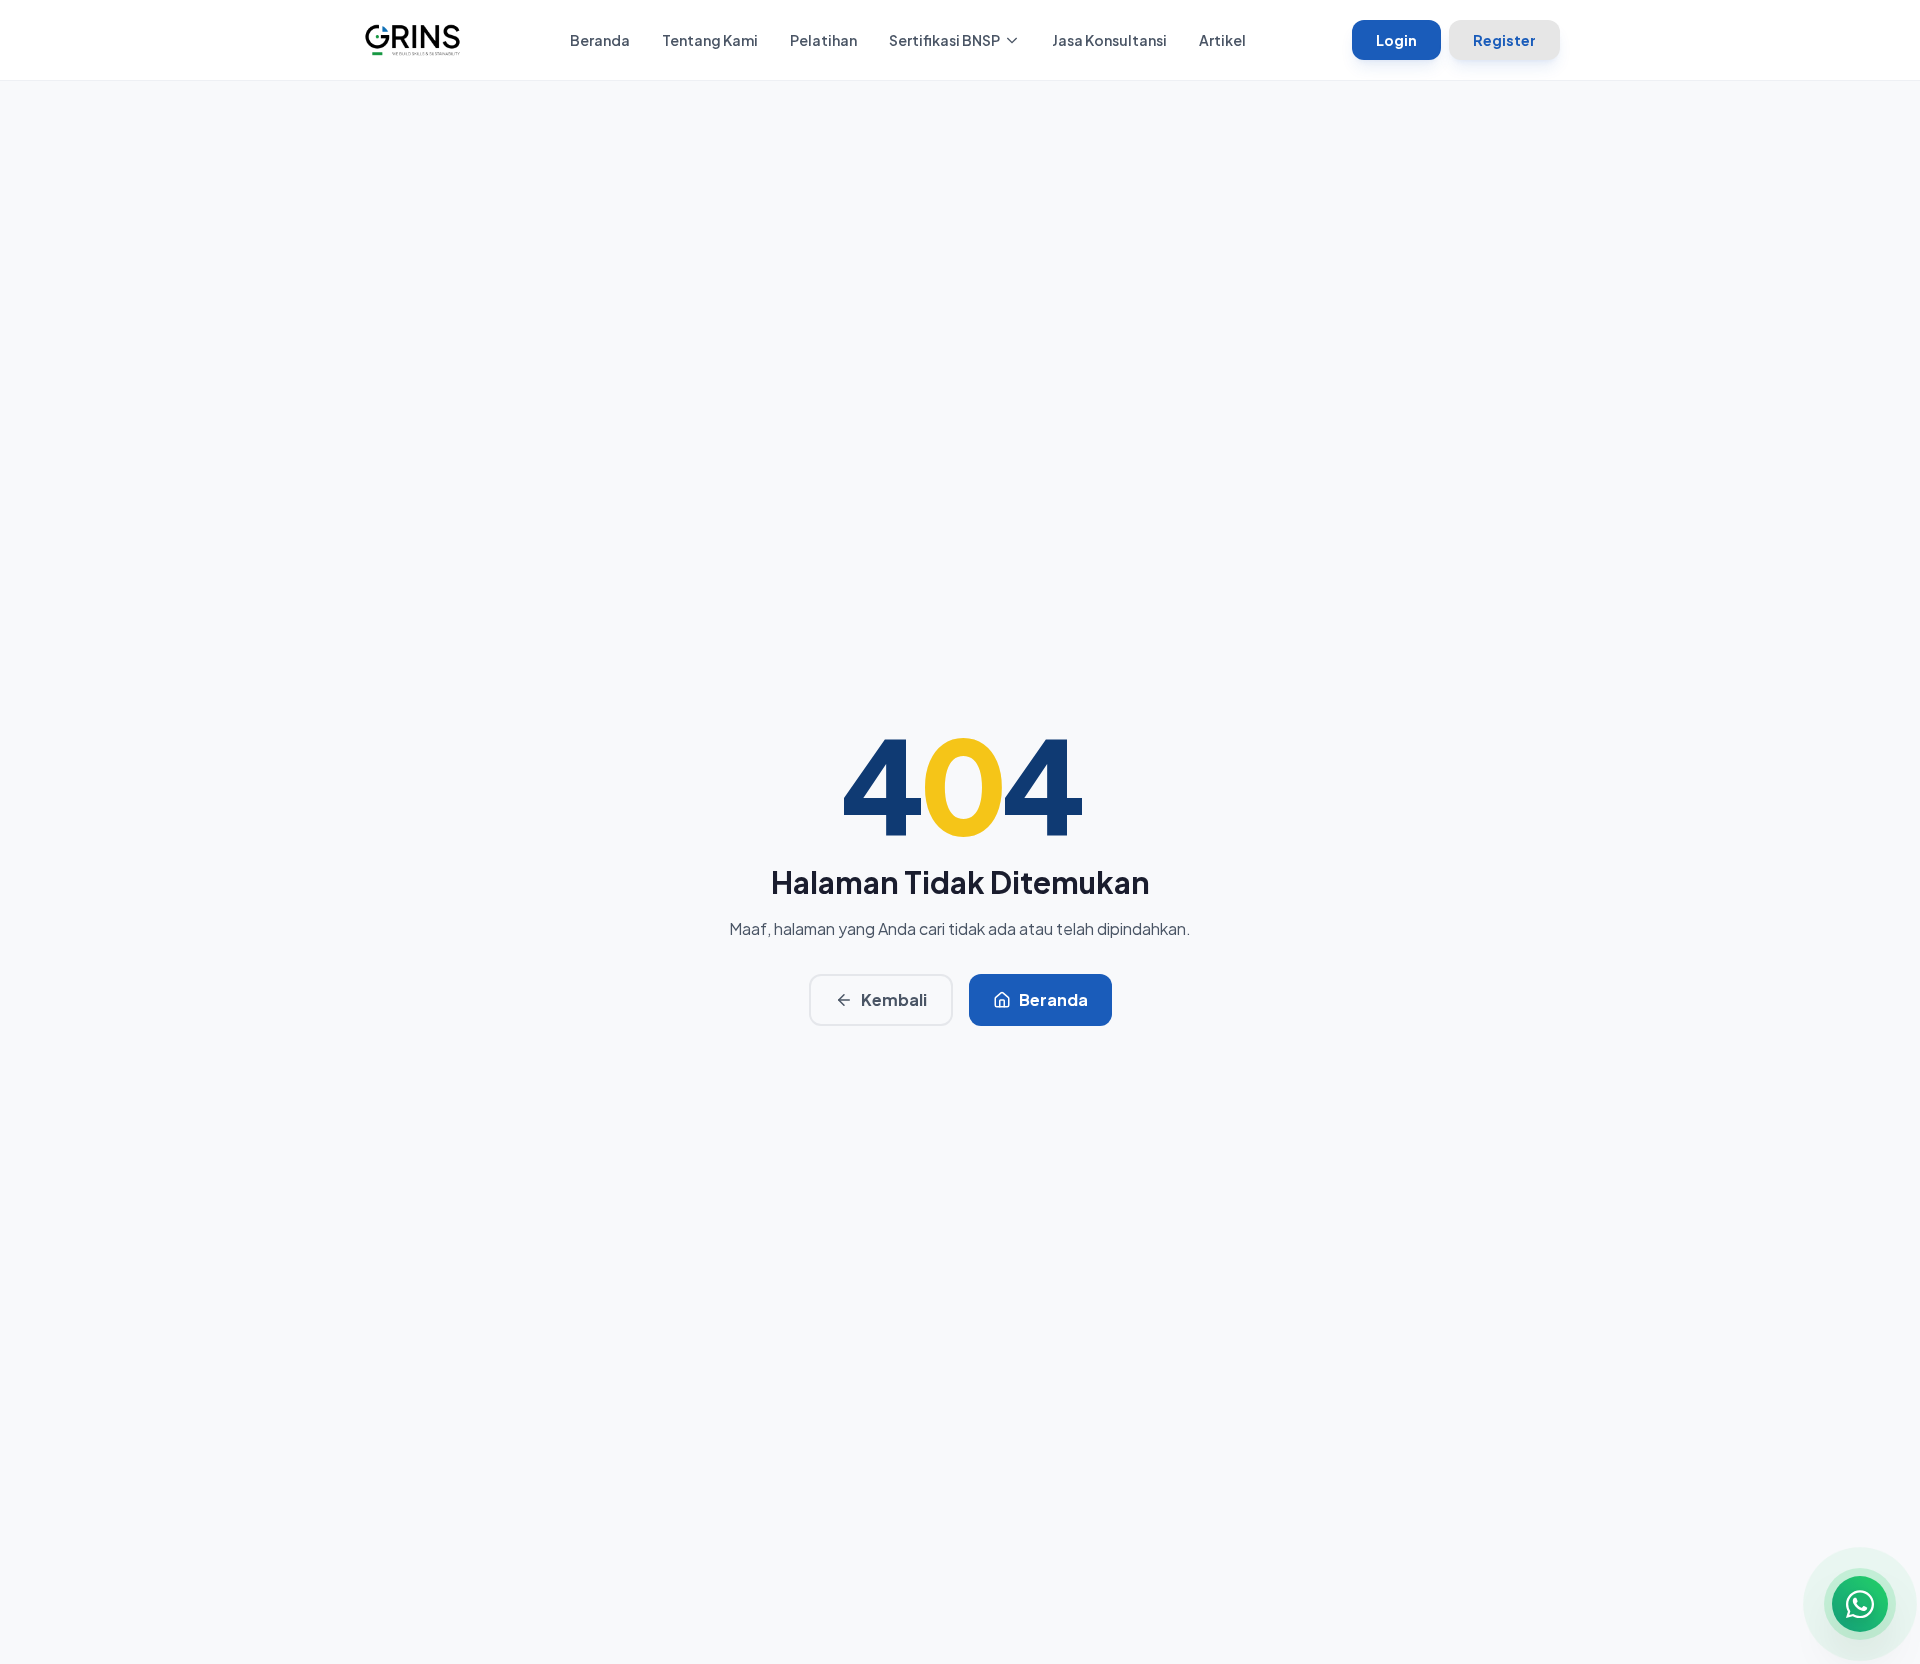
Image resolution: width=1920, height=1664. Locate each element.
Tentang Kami (710, 40)
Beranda (600, 40)
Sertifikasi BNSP (944, 40)
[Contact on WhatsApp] (1860, 1604)
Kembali (894, 999)
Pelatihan (823, 40)
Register (1504, 40)
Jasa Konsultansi (1109, 40)
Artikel (1222, 40)
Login (1396, 40)
